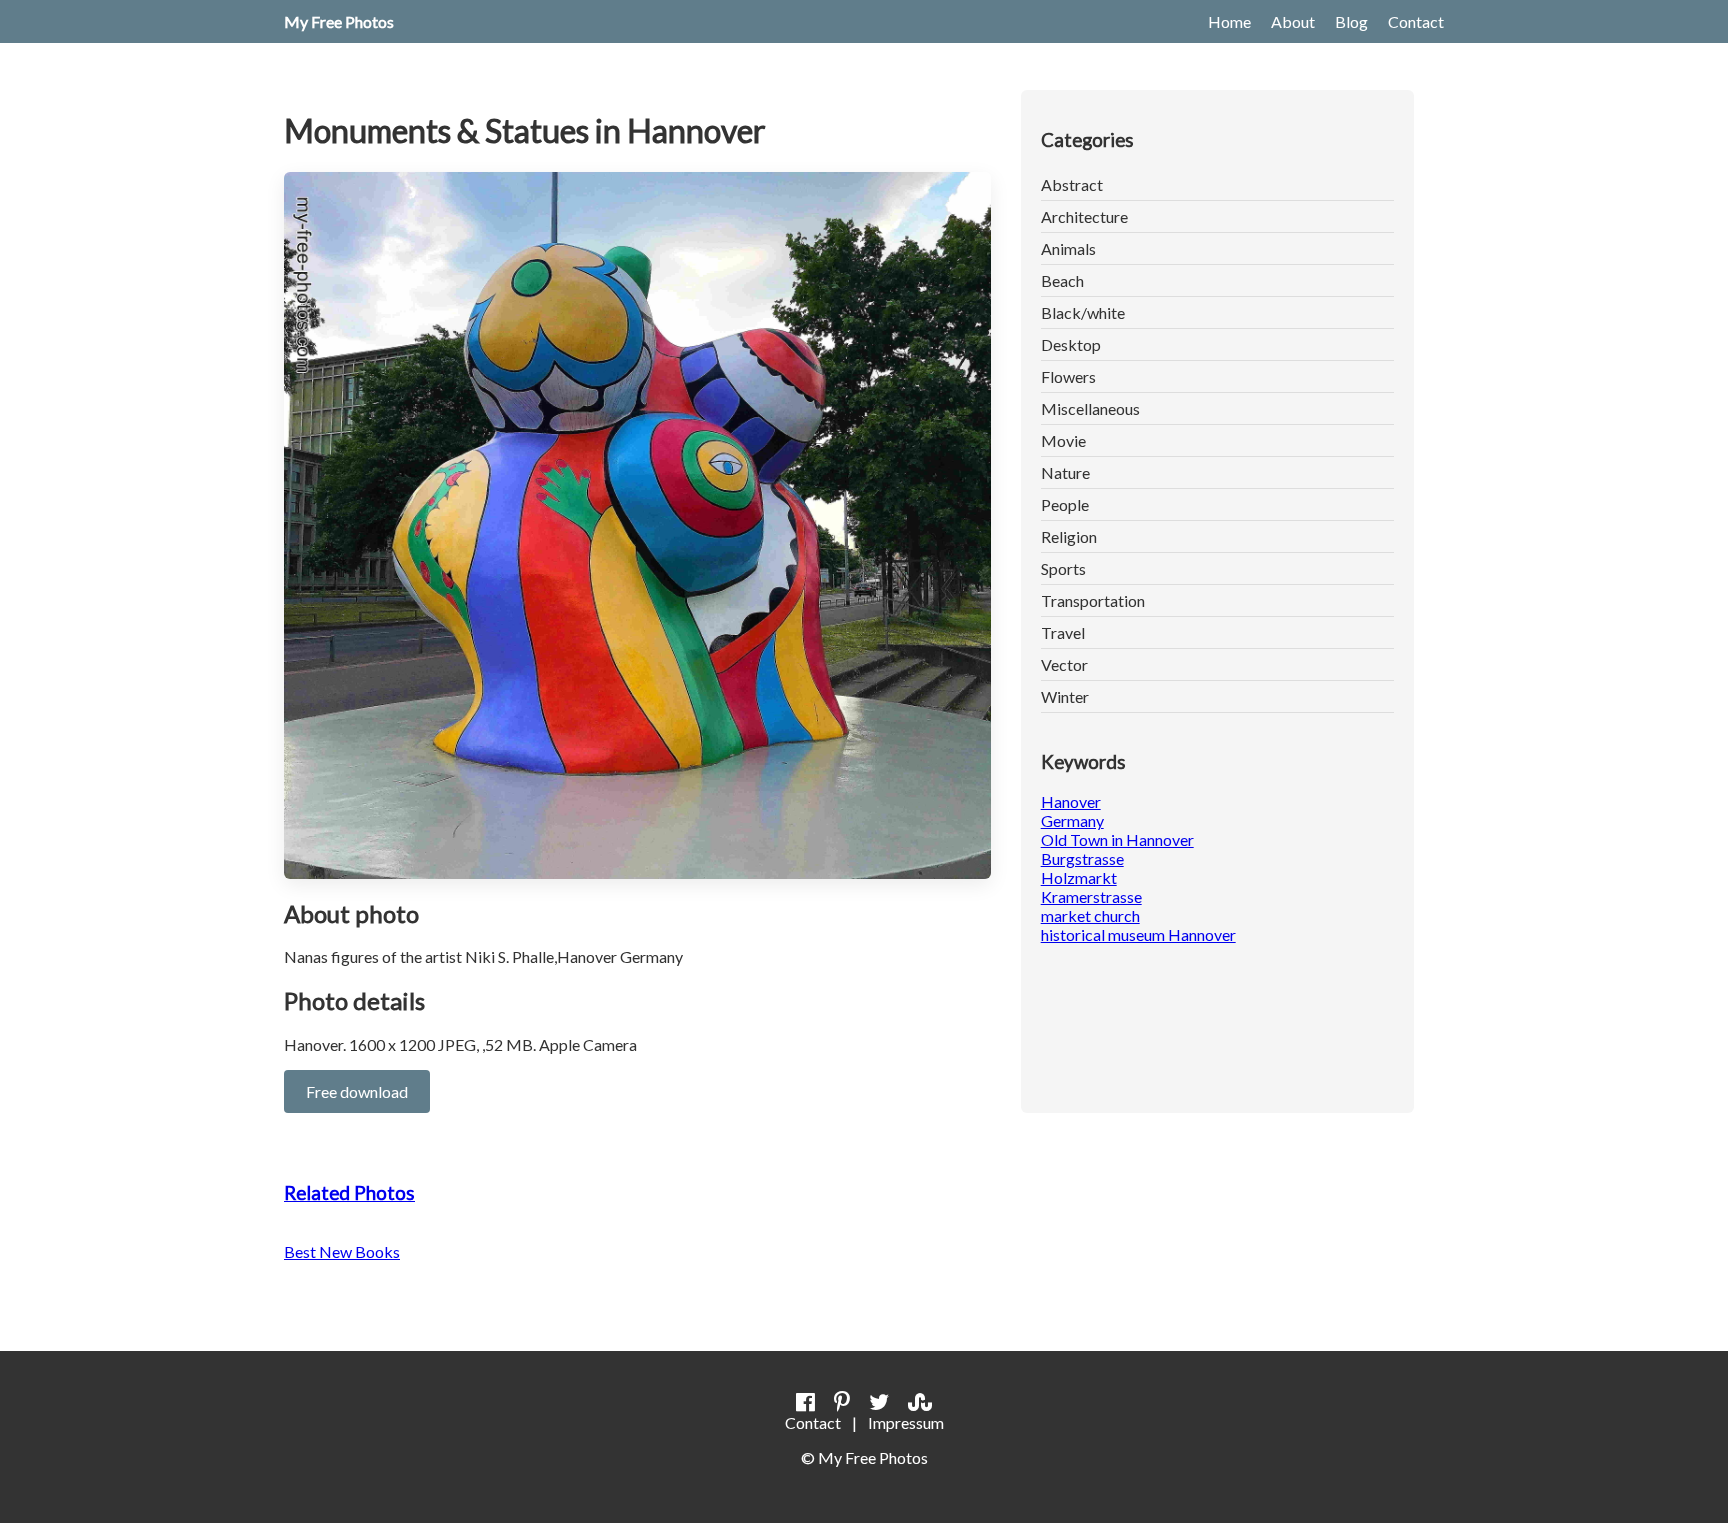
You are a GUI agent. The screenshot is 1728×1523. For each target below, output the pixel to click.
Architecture (1084, 216)
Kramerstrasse (1091, 896)
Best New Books (342, 1251)
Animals (1068, 248)
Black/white (1083, 312)
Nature (1065, 472)
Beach (1062, 280)
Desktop (1071, 344)
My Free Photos (339, 21)
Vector (1064, 664)
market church (1090, 915)
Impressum (906, 1422)
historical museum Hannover (1138, 934)
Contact (1416, 21)
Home (1229, 21)
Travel (1063, 632)
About (1293, 21)
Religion (1069, 536)
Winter (1065, 696)
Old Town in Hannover (1117, 839)
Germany (1072, 820)
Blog (1351, 21)
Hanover (1071, 801)
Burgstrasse (1082, 858)
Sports (1063, 568)
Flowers (1068, 376)
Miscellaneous (1090, 408)
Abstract (1072, 184)
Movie (1063, 440)
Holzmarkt (1079, 877)
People (1065, 504)
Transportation (1093, 600)
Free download (357, 1091)
